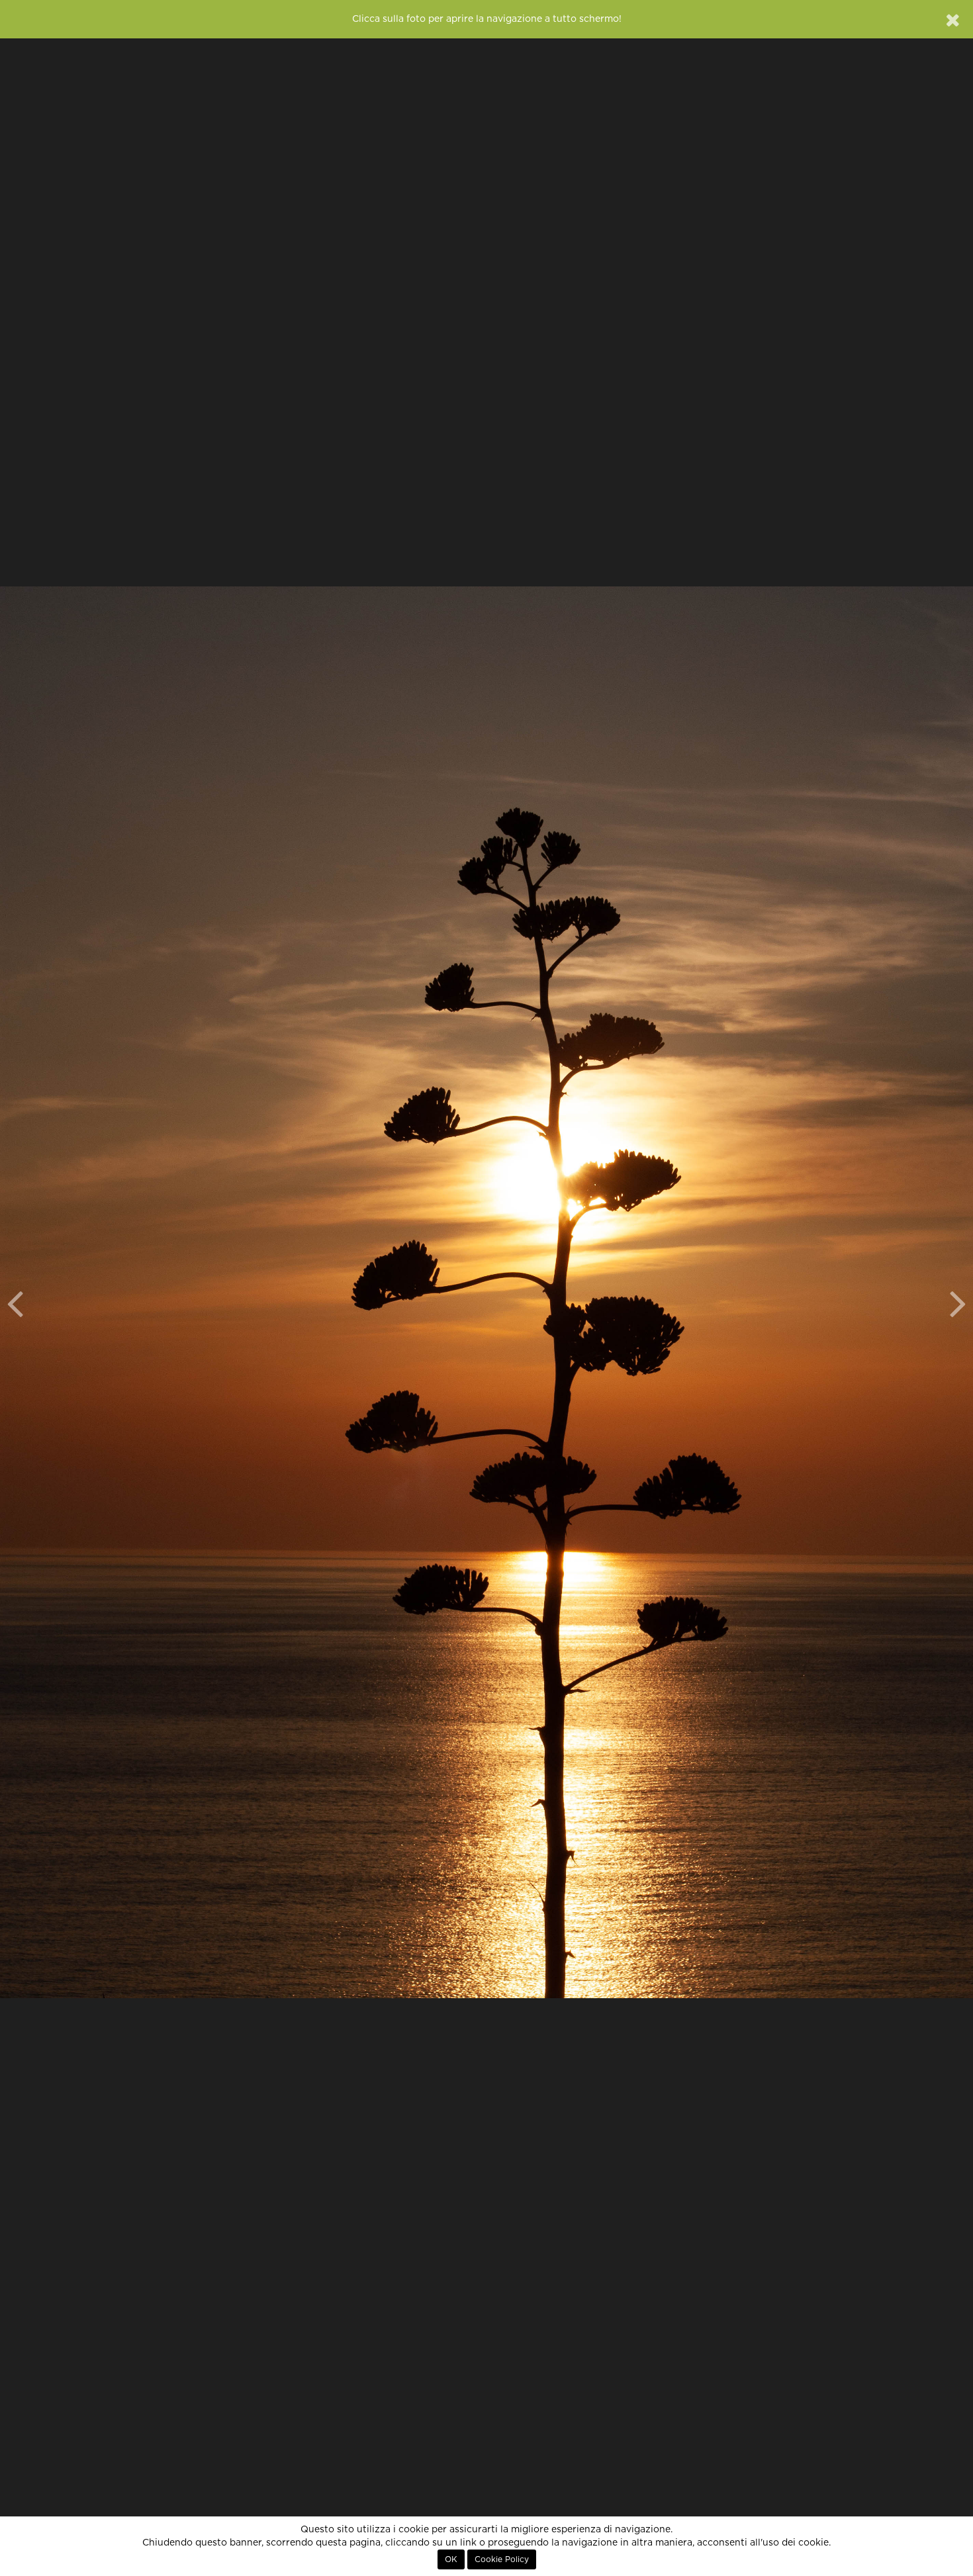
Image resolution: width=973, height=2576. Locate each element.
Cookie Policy (502, 2559)
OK (451, 2559)
